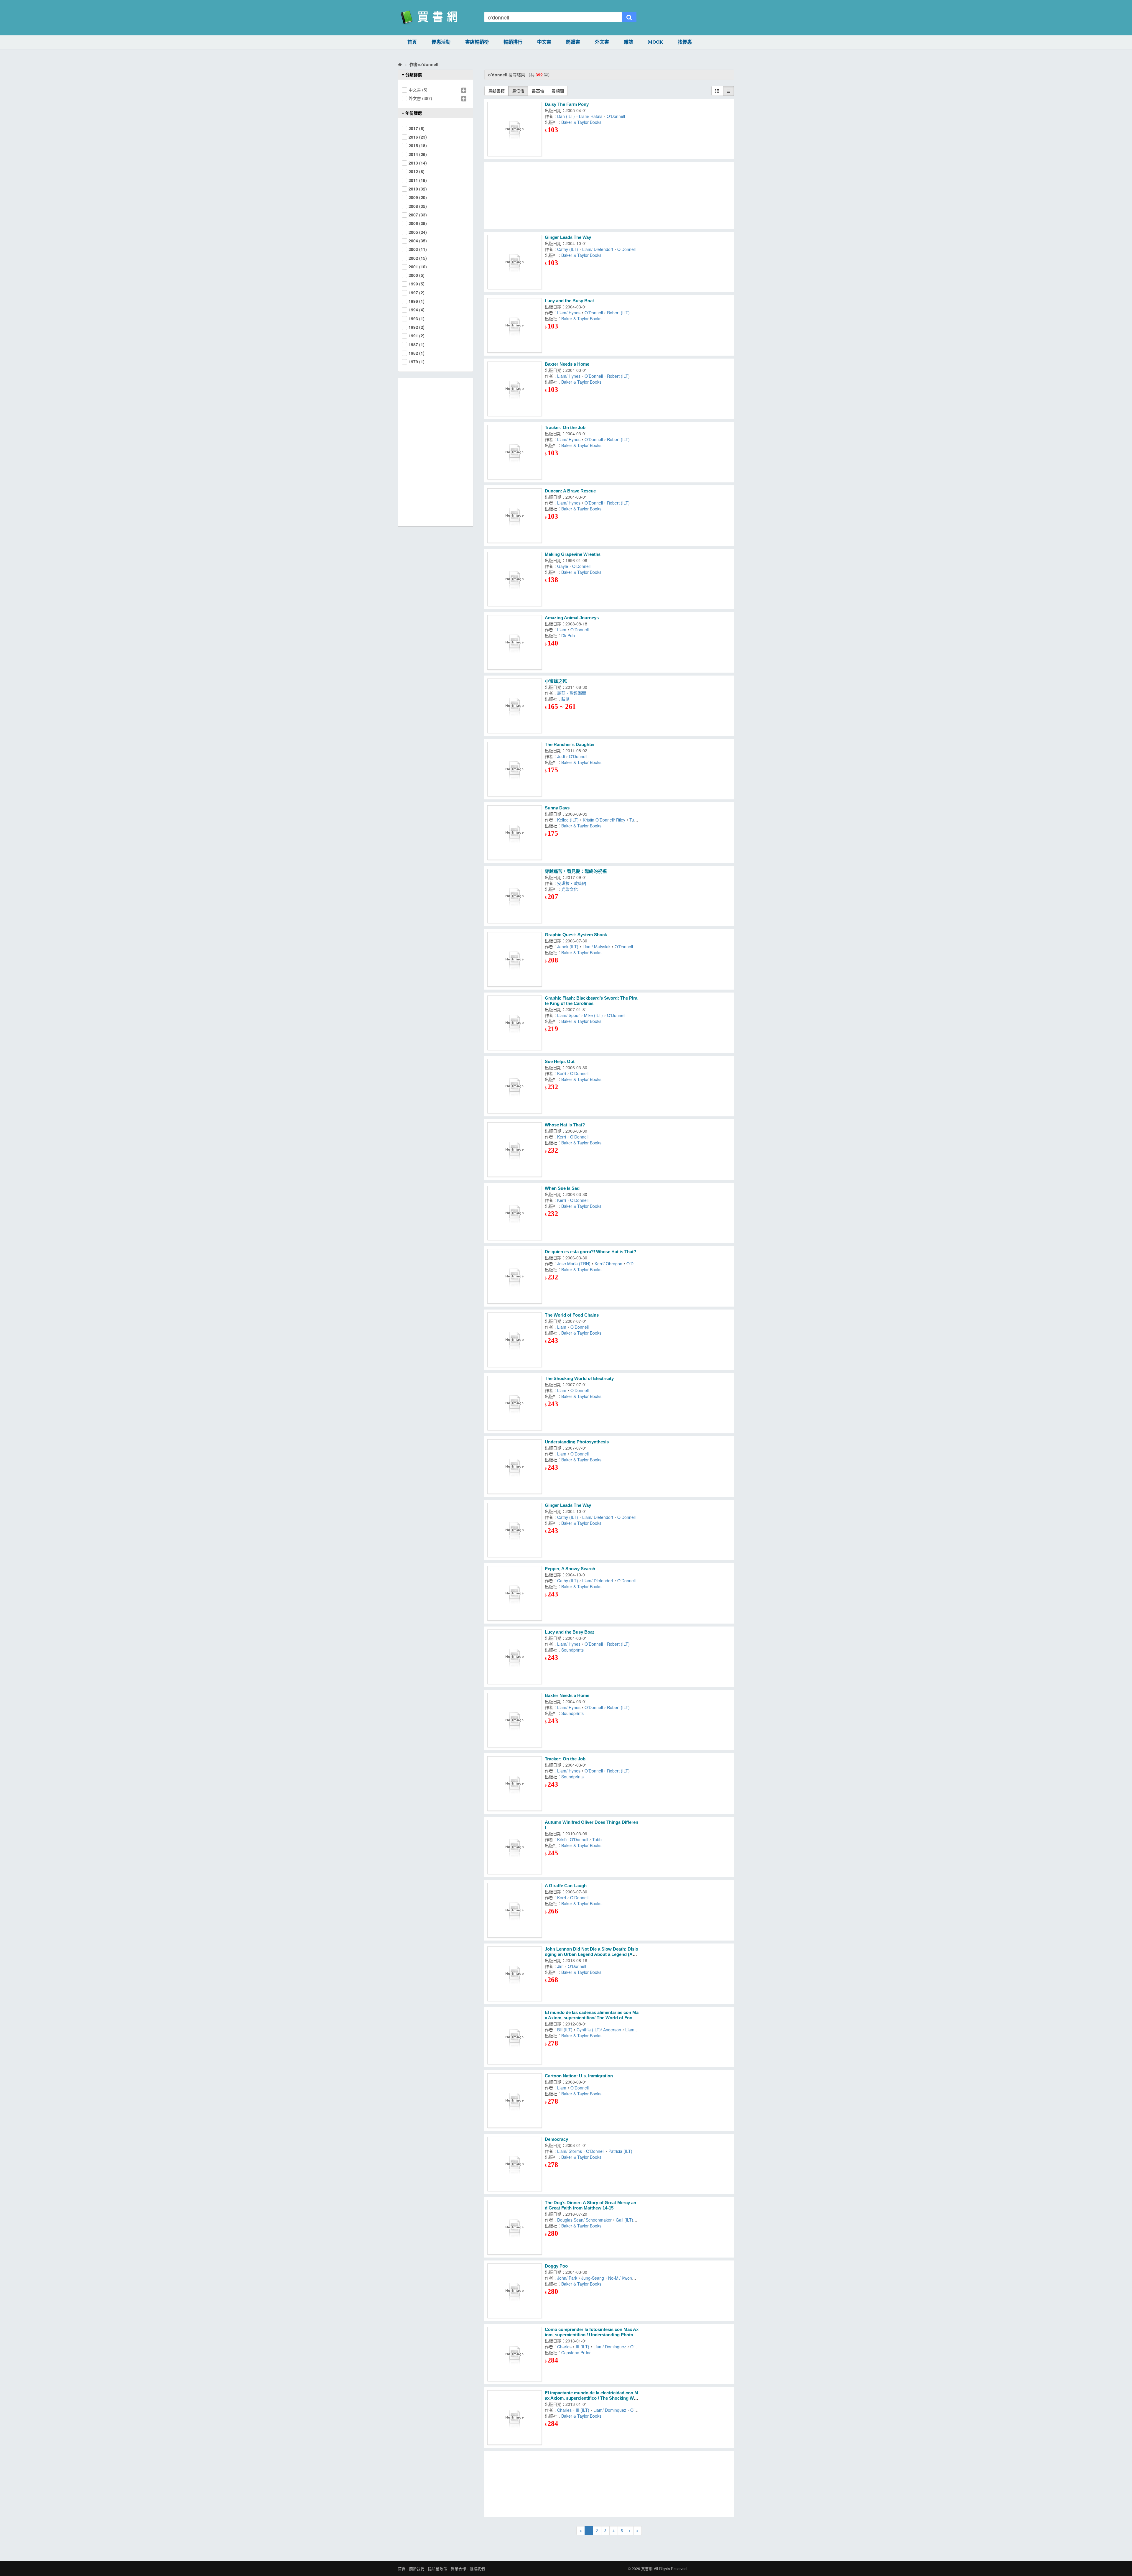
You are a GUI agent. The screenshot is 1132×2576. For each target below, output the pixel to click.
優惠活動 (441, 42)
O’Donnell (616, 116)
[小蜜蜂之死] (515, 706)
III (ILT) (583, 2347)
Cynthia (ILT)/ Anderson (599, 2030)
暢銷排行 (513, 42)
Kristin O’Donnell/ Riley (604, 820)
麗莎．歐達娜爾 (572, 693)
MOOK (655, 42)
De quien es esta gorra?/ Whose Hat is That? (590, 1252)
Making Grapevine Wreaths (573, 554)
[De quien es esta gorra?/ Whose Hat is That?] (515, 1276)
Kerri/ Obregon (608, 1264)
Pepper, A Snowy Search (570, 1569)
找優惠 (685, 42)
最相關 (558, 91)
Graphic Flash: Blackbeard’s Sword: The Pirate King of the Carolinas (591, 1001)
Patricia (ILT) (620, 2151)
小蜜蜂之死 (556, 681)
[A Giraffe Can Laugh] (515, 1910)
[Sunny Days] (515, 833)
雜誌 (628, 42)
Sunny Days (557, 808)
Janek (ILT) (568, 947)
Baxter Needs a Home (567, 364)
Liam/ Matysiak (597, 947)
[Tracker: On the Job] (515, 452)
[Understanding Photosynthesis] (515, 1467)
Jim (560, 1966)
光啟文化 (571, 889)
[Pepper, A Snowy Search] (515, 1593)
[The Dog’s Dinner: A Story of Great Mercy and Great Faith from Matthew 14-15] (515, 2227)
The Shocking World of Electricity (579, 1378)
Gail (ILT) (625, 2220)
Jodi (561, 756)
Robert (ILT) (618, 313)
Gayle (563, 566)
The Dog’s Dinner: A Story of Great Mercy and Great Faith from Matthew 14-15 (590, 2205)
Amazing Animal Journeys (572, 618)
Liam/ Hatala (591, 116)
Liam (562, 630)
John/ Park (567, 2278)
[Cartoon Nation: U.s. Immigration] (515, 2101)
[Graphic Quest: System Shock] (515, 959)
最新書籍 (496, 91)
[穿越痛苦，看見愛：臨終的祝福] (515, 896)
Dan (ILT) (566, 116)
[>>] (637, 2531)
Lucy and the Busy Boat (569, 301)
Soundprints (572, 1650)
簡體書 (573, 42)
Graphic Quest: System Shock (576, 935)
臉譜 (565, 699)
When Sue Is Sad (562, 1188)
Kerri (562, 1073)
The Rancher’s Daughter (570, 744)
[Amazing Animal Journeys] (515, 642)
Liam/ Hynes (569, 313)
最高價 (538, 91)
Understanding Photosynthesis (577, 1442)
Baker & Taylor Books (581, 122)
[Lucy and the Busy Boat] (515, 325)
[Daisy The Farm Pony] (515, 129)
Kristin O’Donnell (573, 1839)
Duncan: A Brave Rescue (570, 491)
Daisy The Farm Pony (567, 104)
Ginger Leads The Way (568, 237)
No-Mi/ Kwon (620, 2278)
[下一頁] (630, 2531)
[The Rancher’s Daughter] (515, 769)
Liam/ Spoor (569, 1015)
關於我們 (417, 2569)
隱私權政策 (438, 2569)
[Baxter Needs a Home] (515, 389)
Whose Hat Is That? (565, 1125)
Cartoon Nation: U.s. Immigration (579, 2076)
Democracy (556, 2139)
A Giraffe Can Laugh (566, 1886)
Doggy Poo (556, 2266)
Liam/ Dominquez (610, 2410)
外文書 (602, 42)
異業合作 (458, 2569)
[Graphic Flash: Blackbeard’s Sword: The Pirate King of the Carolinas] (515, 1023)
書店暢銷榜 (477, 42)
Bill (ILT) (565, 2030)
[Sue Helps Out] (515, 1086)
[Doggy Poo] (515, 2291)
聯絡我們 (477, 2569)
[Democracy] (515, 2164)
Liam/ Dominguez (610, 2347)
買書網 (647, 2569)
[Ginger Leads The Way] (515, 262)
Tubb (597, 1839)
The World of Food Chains (572, 1315)
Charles (564, 2347)
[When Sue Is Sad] (515, 1213)
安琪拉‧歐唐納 (573, 883)
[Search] (629, 17)
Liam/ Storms (570, 2151)
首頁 (412, 42)
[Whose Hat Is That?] (515, 1150)
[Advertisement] (609, 195)
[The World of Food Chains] (515, 1340)
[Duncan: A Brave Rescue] (515, 516)
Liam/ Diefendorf (598, 249)
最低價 (518, 91)
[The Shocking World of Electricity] (515, 1403)
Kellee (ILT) (568, 820)
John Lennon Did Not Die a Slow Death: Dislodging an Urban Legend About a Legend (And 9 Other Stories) (591, 1954)
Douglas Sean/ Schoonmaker (584, 2220)
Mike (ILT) (593, 1015)
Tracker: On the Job (565, 427)
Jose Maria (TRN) (574, 1264)
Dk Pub (568, 635)
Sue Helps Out (560, 1061)
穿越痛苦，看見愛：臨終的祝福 (576, 871)
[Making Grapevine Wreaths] (515, 579)
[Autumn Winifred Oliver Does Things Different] (515, 1847)
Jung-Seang (593, 2278)
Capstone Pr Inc (576, 2352)
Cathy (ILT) (568, 249)
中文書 (544, 42)
